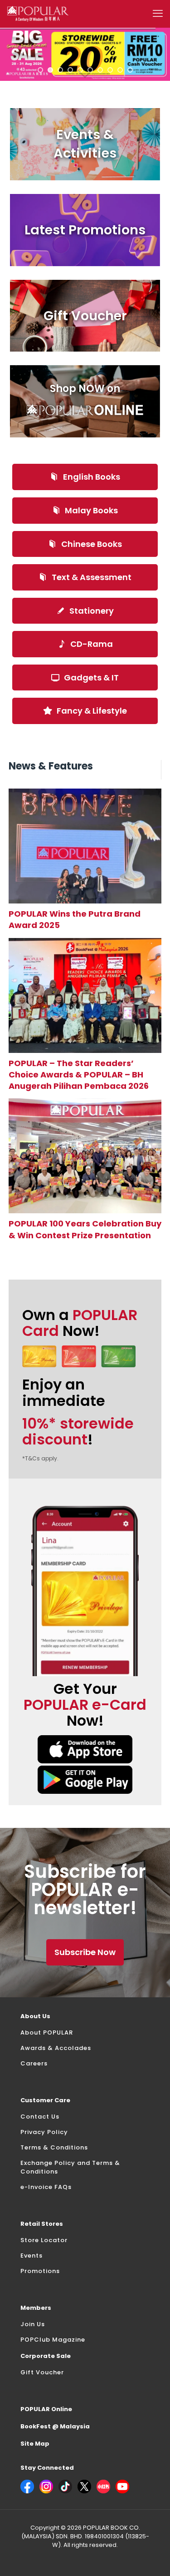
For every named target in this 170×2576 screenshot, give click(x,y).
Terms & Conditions (54, 2147)
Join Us (33, 2324)
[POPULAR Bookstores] (38, 14)
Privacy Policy (44, 2132)
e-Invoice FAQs (46, 2187)
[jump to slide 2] (50, 70)
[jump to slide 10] (130, 70)
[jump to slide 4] (70, 70)
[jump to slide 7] (100, 70)
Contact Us (40, 2117)
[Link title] (85, 846)
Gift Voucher (42, 2372)
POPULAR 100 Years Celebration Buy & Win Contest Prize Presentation (85, 1229)
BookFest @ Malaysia (55, 2426)
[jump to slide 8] (110, 70)
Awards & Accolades (56, 2048)
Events (32, 2256)
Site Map (35, 2444)
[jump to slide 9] (120, 70)
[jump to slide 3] (60, 70)
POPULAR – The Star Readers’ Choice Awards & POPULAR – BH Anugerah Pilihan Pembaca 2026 (79, 1075)
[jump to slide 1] (40, 70)
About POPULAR (47, 2033)
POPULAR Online (46, 2409)
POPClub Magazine (53, 2340)
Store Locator (44, 2240)
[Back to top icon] (151, 2557)
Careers (34, 2063)
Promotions (40, 2271)
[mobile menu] (158, 14)
